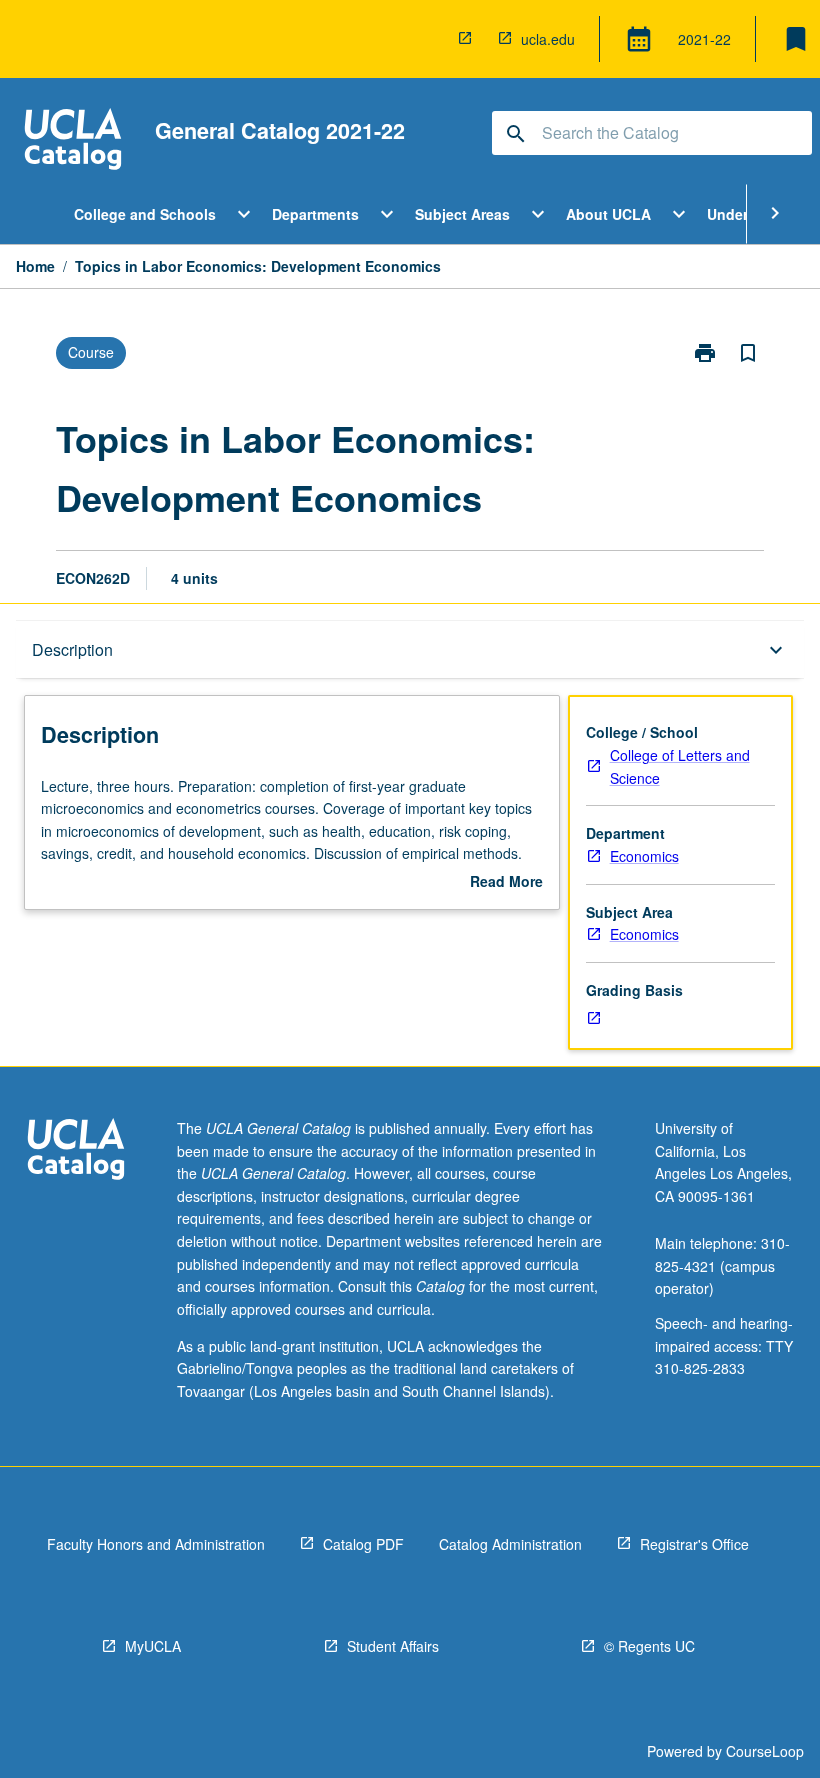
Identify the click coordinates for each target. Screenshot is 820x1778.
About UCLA (608, 214)
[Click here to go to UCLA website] (76, 1151)
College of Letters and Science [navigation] (680, 766)
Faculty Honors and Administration (156, 1544)
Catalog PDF (363, 1544)
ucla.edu (548, 39)
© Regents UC (649, 1646)
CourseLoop (765, 1751)
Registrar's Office (694, 1544)
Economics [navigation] (644, 856)
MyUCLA (153, 1646)
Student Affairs (393, 1646)
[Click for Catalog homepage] (73, 141)
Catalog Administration (510, 1544)
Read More (506, 882)
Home (35, 266)
